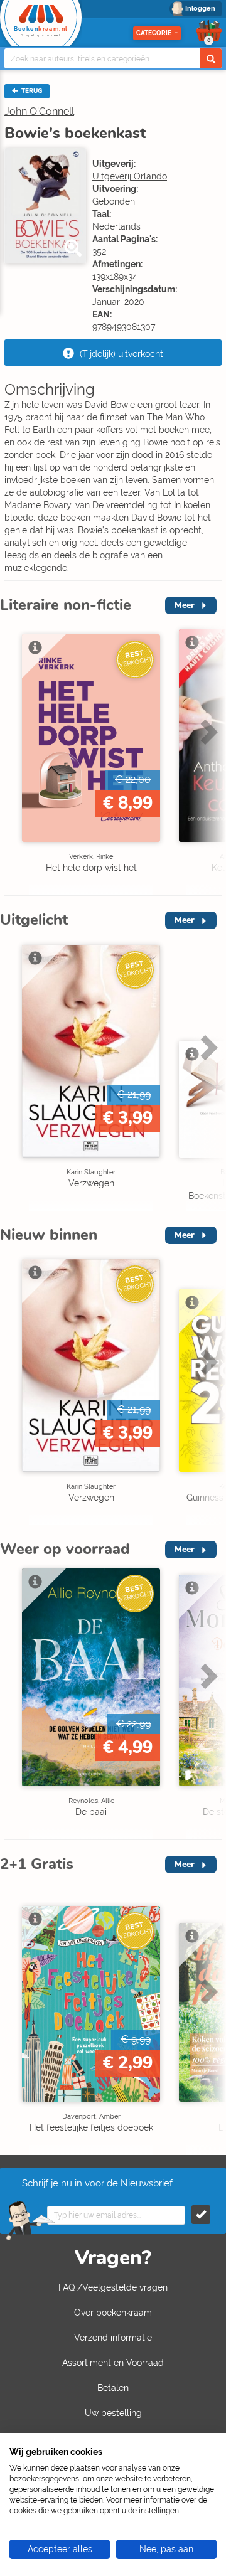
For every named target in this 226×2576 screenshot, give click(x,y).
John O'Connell (39, 111)
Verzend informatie (113, 2338)
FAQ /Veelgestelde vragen (113, 2287)
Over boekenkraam (113, 2313)
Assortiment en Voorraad (113, 2363)
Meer (185, 605)
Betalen (113, 2388)
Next (207, 758)
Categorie (154, 33)
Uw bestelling (113, 2413)
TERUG (31, 91)
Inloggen (200, 8)
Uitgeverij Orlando (130, 176)
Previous (13, 758)
